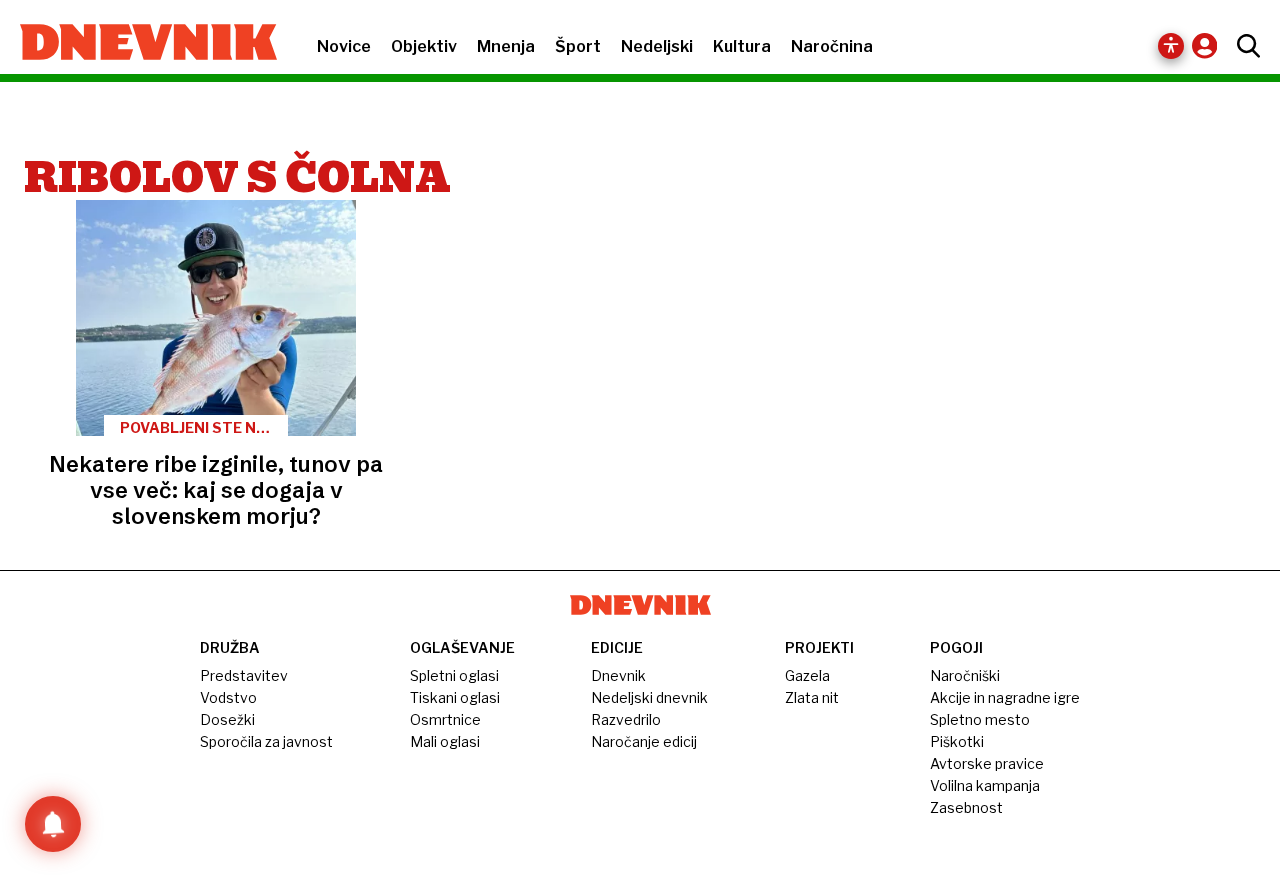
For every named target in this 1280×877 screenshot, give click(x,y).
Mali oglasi (445, 741)
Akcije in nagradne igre (1005, 697)
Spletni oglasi (454, 675)
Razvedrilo (626, 719)
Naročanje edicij (644, 741)
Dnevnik (618, 675)
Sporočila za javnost (266, 741)
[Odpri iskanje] (1243, 46)
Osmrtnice (445, 719)
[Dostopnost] (1171, 46)
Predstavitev (244, 675)
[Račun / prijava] (1209, 45)
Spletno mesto (980, 719)
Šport (578, 46)
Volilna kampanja (985, 785)
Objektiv (424, 46)
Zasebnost (966, 807)
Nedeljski (657, 46)
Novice (344, 46)
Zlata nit (812, 697)
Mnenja (506, 46)
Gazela (807, 675)
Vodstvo (228, 697)
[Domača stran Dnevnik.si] (138, 44)
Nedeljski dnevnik (649, 697)
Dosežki (227, 719)
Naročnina (832, 46)
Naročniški (965, 675)
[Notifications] (53, 824)
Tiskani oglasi (455, 697)
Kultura (742, 46)
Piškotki (957, 741)
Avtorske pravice (987, 763)
